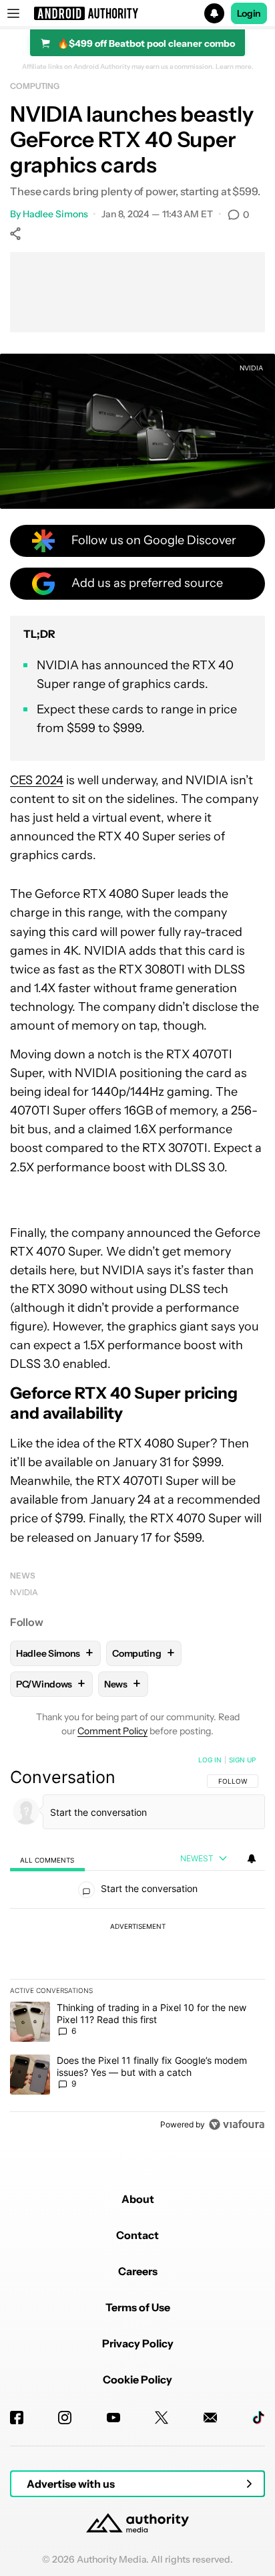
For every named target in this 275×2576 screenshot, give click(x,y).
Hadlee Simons (55, 214)
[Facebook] (17, 2418)
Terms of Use (138, 2307)
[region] (137, 1945)
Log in (210, 1760)
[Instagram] (65, 2418)
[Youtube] (113, 2418)
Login (249, 13)
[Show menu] (13, 13)
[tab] (47, 1859)
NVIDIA (24, 1592)
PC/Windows (51, 1684)
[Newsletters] (210, 2418)
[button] (137, 13)
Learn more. (235, 67)
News (23, 1575)
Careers (138, 2271)
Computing (35, 86)
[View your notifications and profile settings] (252, 1859)
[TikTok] (258, 2418)
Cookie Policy (137, 2379)
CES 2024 (37, 780)
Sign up (242, 1760)
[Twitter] (162, 2418)
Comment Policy (112, 1731)
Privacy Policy (138, 2343)
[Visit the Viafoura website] (237, 2124)
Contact (137, 2235)
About (138, 2199)
